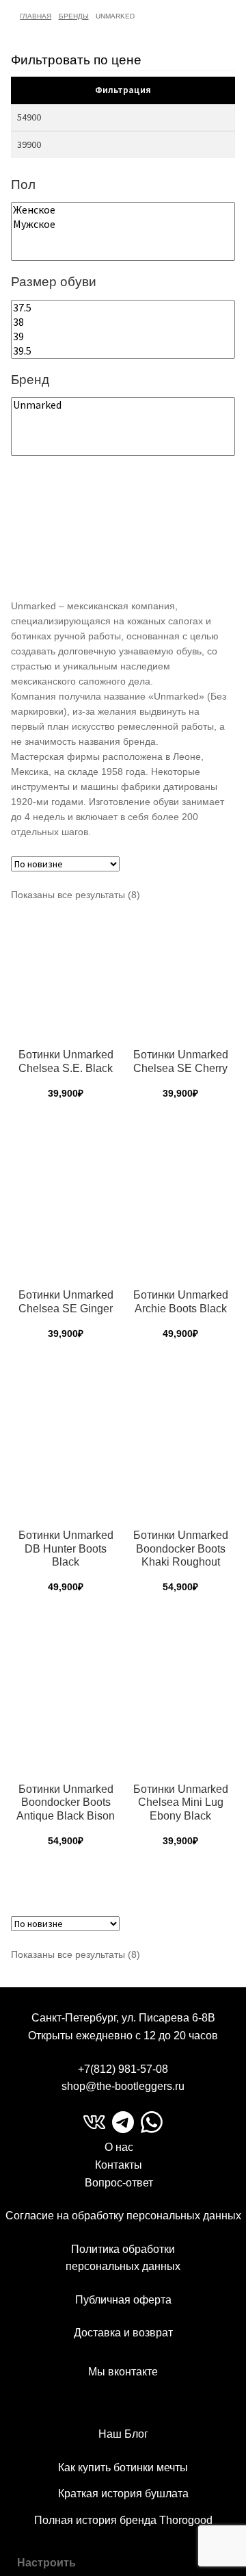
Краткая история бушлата (123, 2494)
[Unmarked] (123, 405)
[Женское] (123, 210)
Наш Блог (123, 2434)
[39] (123, 336)
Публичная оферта (123, 2300)
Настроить (46, 2563)
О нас (119, 2147)
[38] (123, 322)
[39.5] (123, 351)
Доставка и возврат (123, 2333)
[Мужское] (123, 224)
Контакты (119, 2165)
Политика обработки (123, 2249)
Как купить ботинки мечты (123, 2467)
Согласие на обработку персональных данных (123, 2216)
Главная (36, 16)
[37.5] (123, 308)
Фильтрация (123, 90)
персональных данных (123, 2266)
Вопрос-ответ (119, 2183)
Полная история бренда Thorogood (123, 2520)
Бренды (74, 16)
